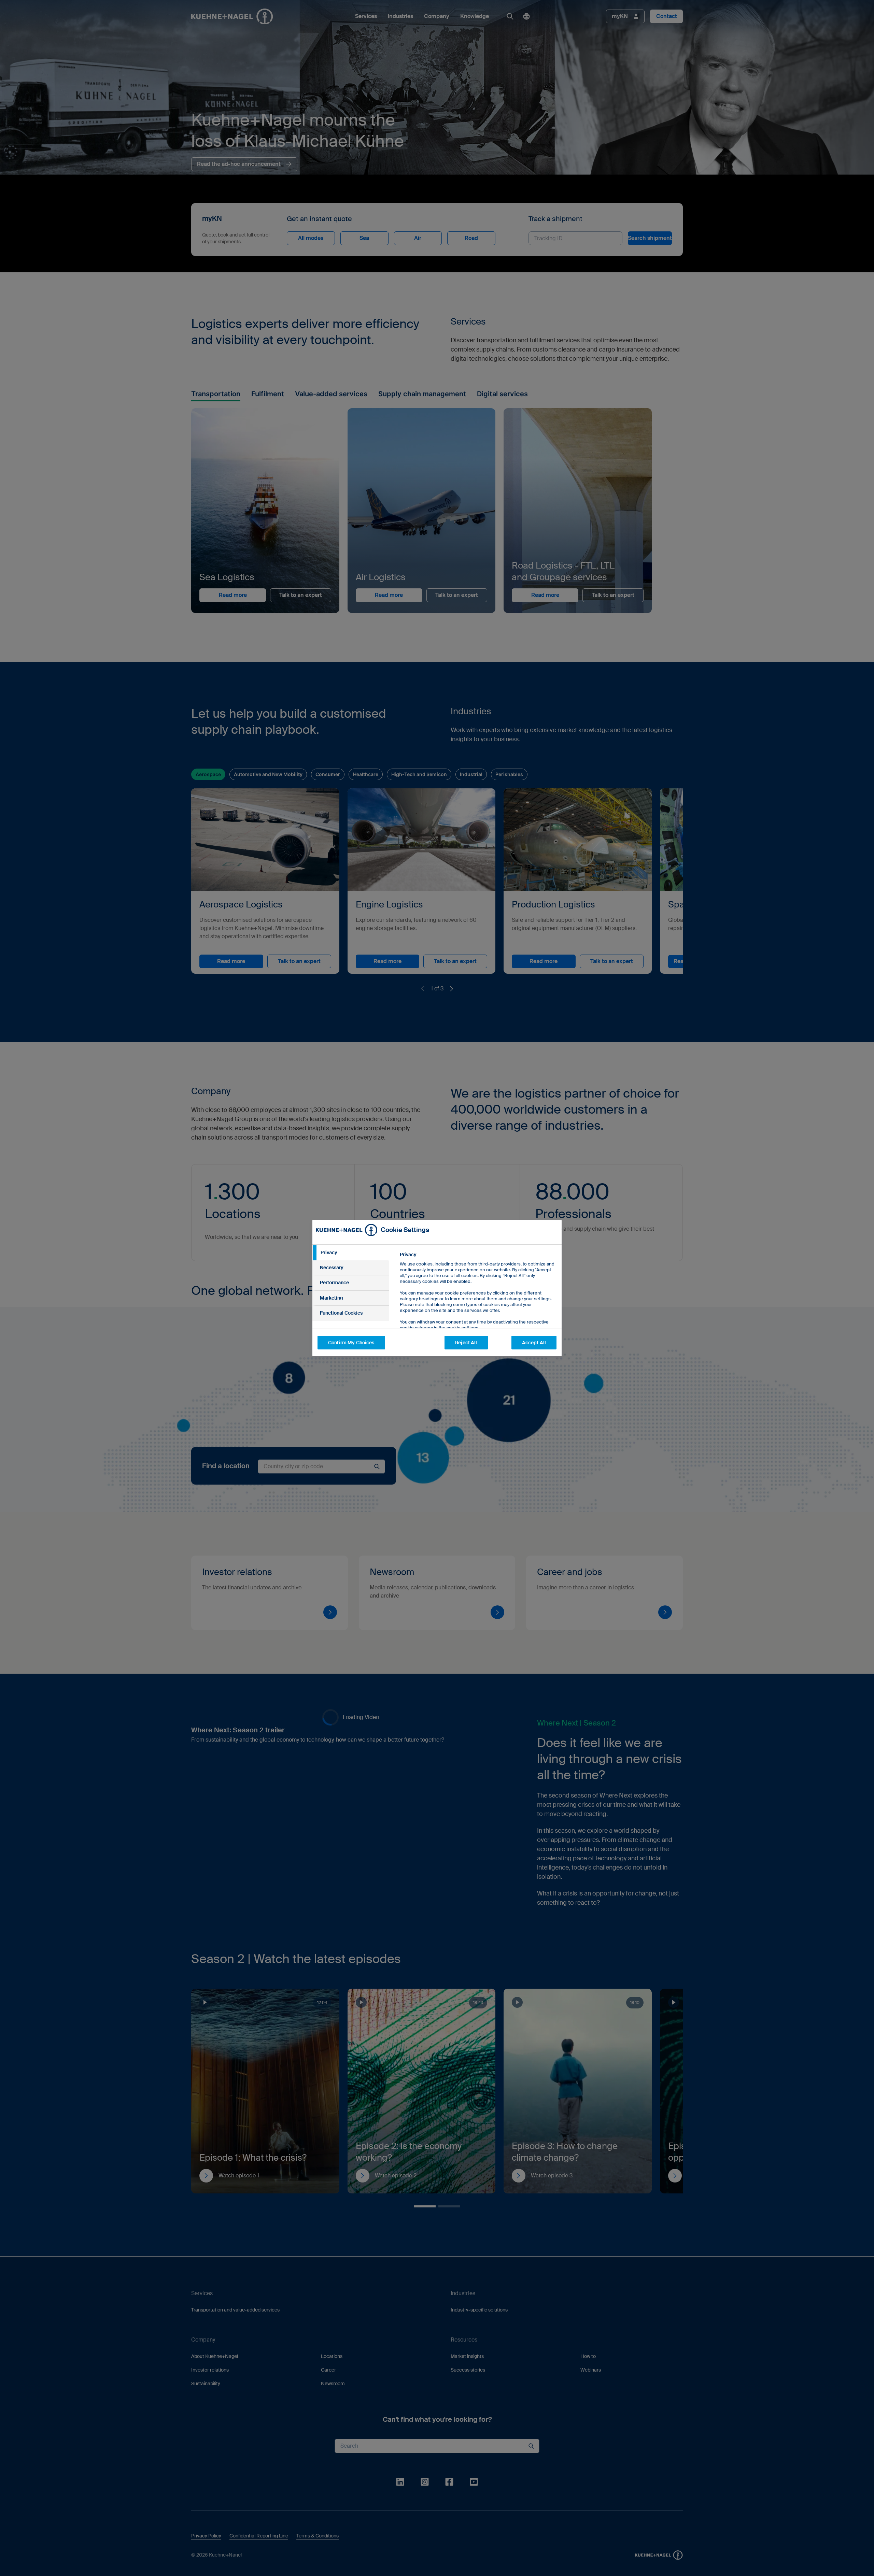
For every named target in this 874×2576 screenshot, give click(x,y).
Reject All (466, 1343)
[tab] (351, 1253)
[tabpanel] (478, 1307)
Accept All (534, 1343)
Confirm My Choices (351, 1343)
